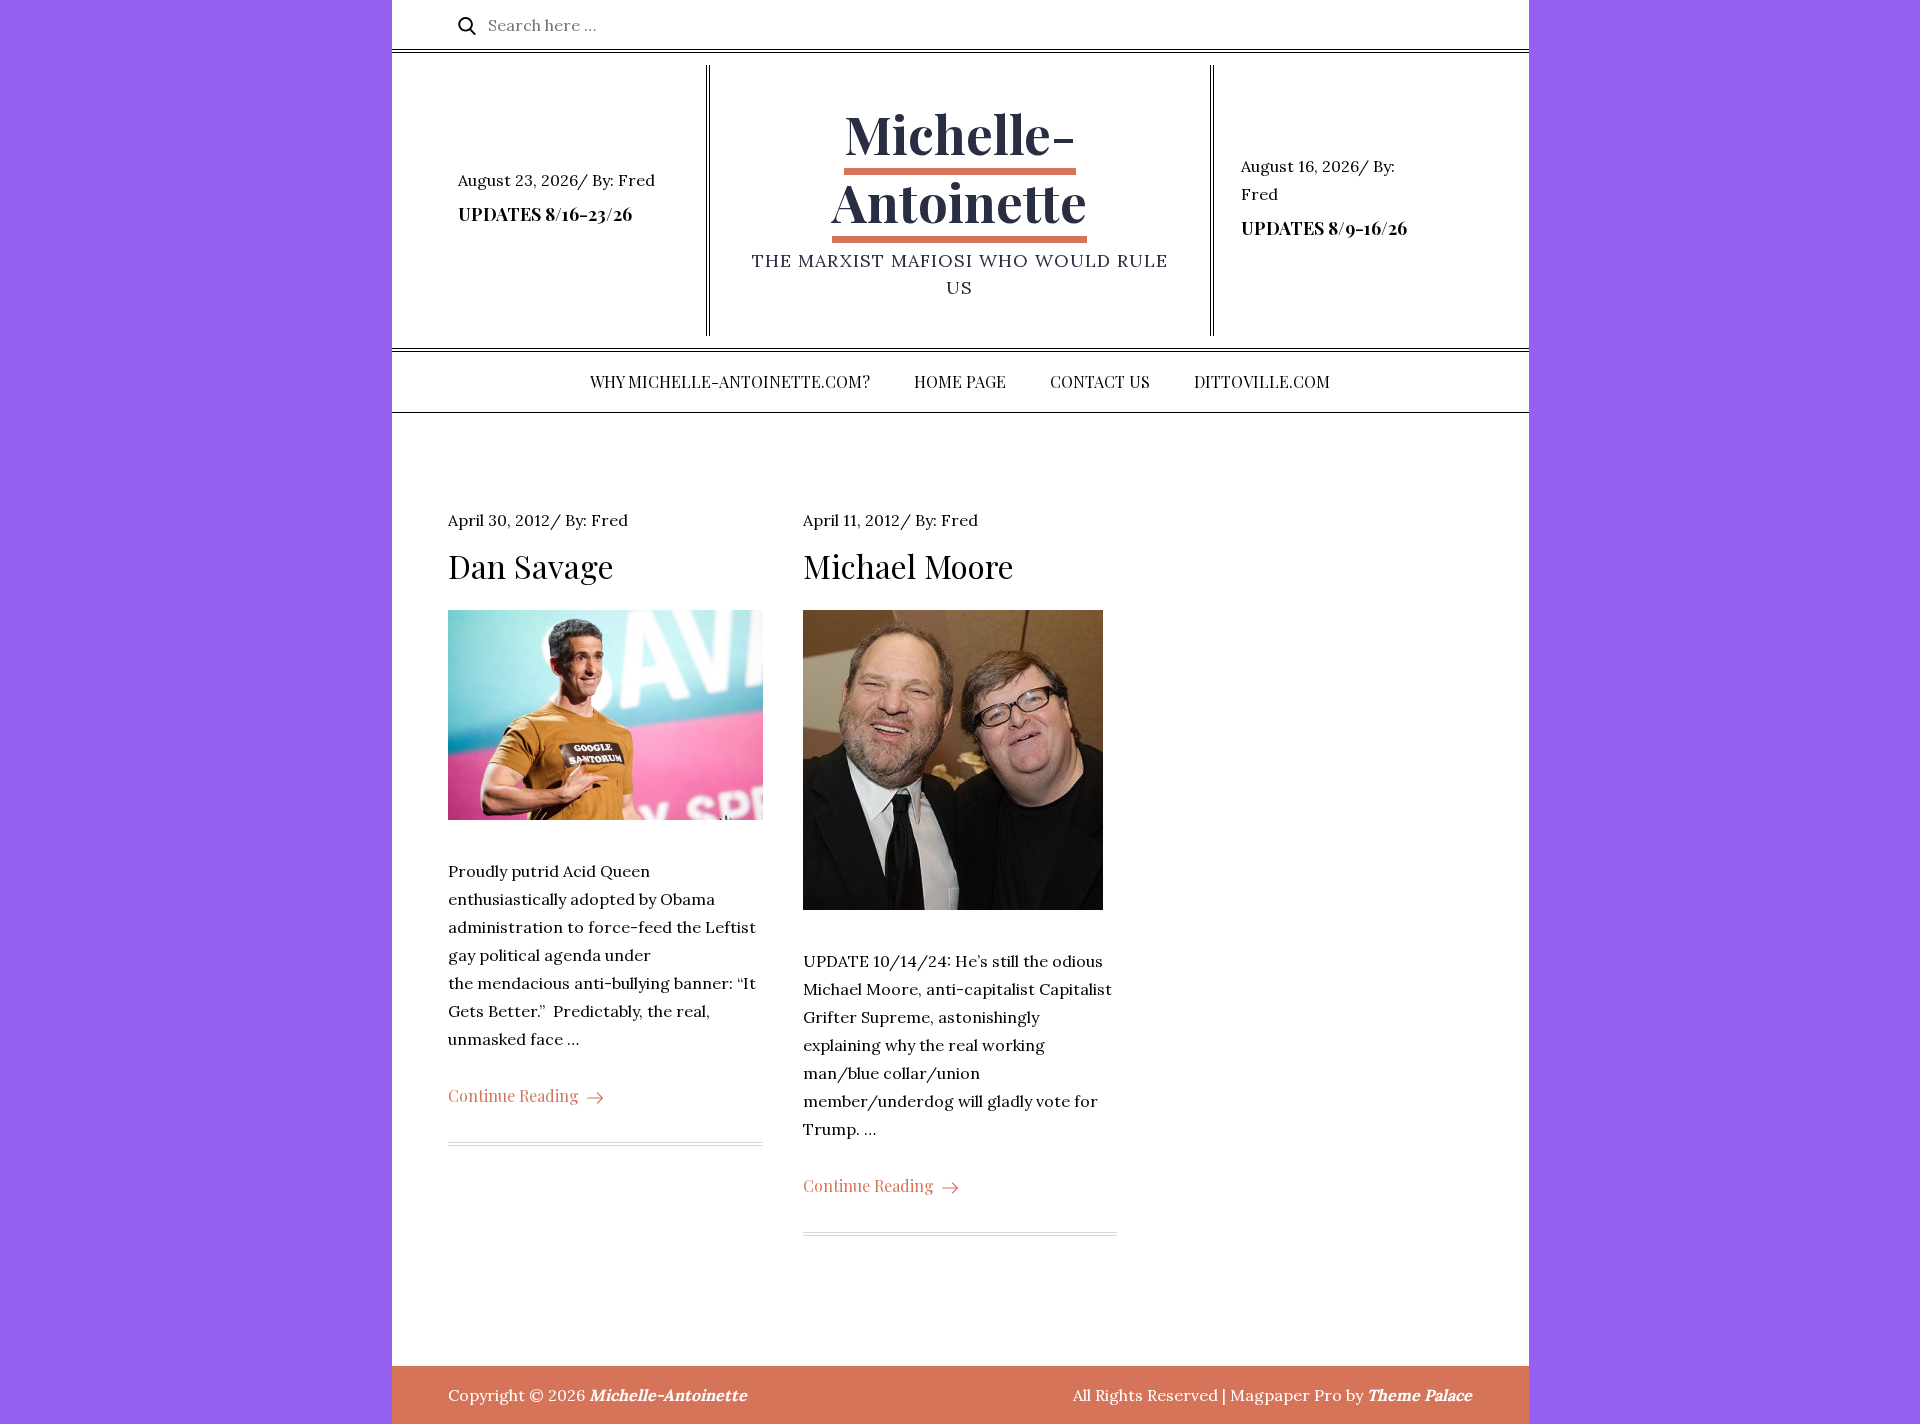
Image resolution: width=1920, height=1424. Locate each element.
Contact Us (1100, 381)
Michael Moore (908, 565)
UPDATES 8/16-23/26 (545, 214)
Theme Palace (1419, 1395)
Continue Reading (513, 1095)
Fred (636, 180)
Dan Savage (531, 565)
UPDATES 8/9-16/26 (1324, 228)
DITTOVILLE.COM (1262, 381)
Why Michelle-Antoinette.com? (730, 381)
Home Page (960, 381)
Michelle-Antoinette (959, 167)
